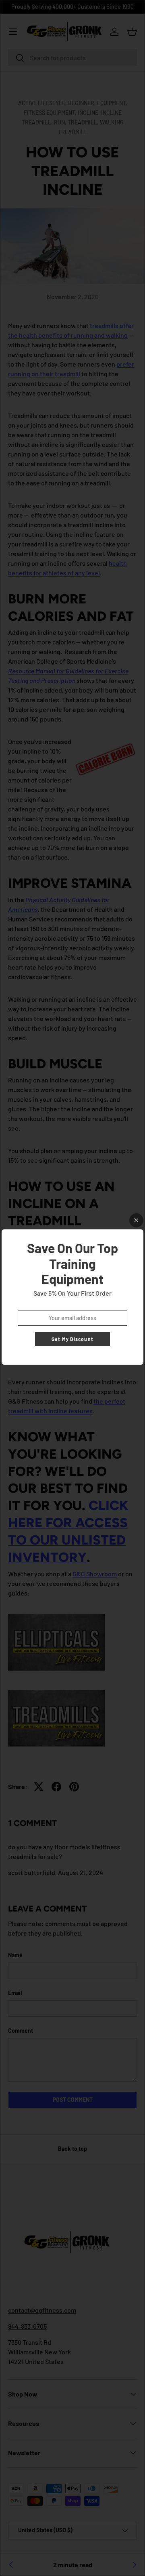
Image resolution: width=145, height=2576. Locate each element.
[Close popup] (136, 1220)
